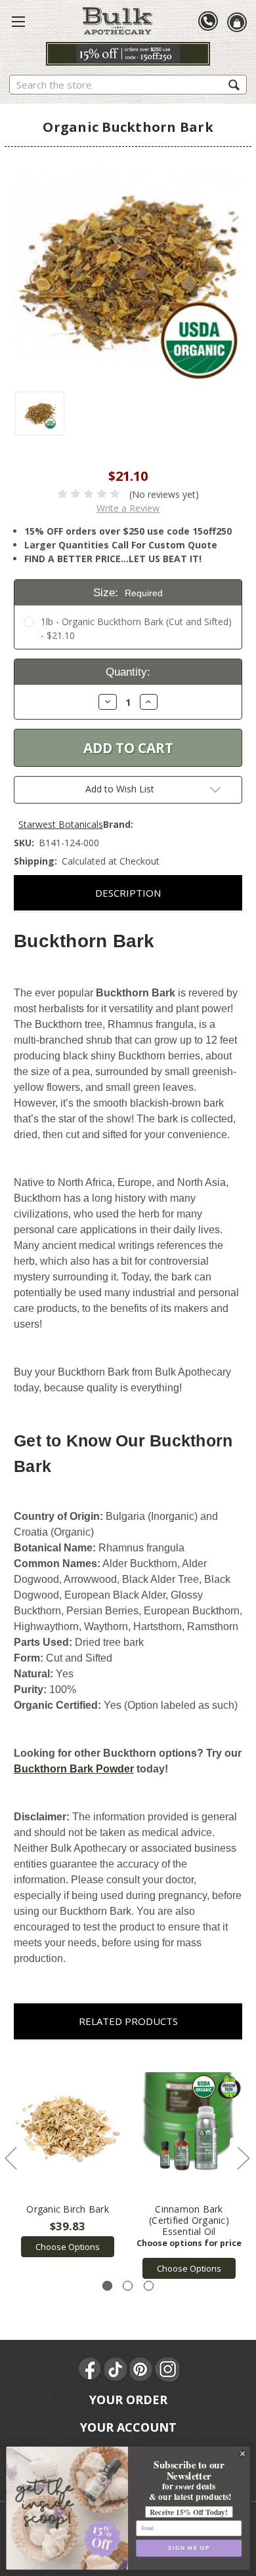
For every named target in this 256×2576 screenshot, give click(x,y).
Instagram (167, 2369)
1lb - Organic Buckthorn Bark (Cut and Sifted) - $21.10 (136, 628)
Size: (128, 593)
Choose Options (68, 2247)
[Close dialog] (242, 2453)
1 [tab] (107, 2286)
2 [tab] (128, 2286)
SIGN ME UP (189, 2548)
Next (243, 2157)
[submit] (234, 84)
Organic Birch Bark (68, 2209)
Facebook (91, 2369)
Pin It (142, 2369)
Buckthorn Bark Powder (74, 1769)
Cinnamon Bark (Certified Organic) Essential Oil (189, 2220)
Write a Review (128, 508)
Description (128, 893)
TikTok (116, 2369)
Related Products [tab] (128, 2021)
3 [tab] (149, 2286)
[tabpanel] (68, 2156)
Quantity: (128, 672)
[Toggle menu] (18, 21)
